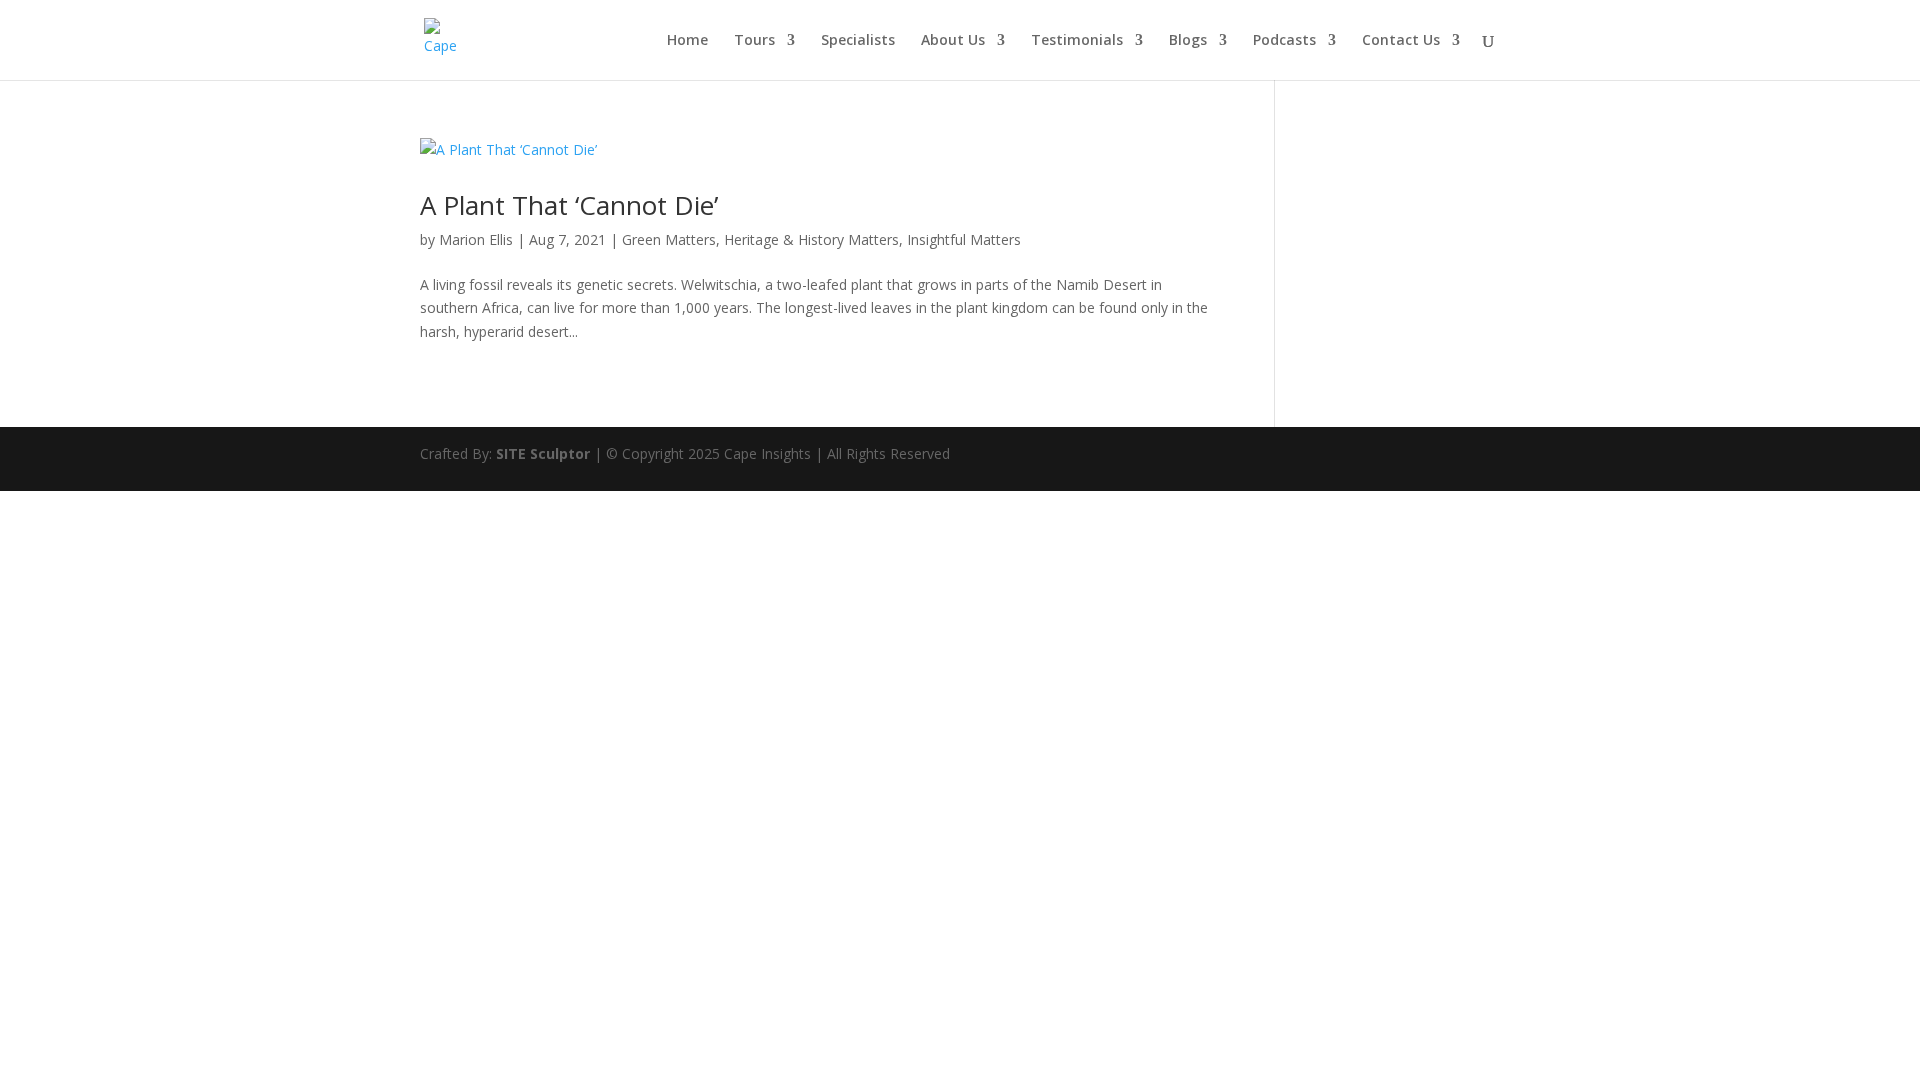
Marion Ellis (476, 239)
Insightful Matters (964, 239)
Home (687, 41)
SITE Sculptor (543, 453)
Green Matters (669, 239)
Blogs (1188, 41)
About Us (953, 41)
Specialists (858, 41)
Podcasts (1284, 41)
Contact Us (1401, 41)
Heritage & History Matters (811, 239)
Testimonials (1077, 41)
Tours (754, 41)
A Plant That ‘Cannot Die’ (569, 205)
